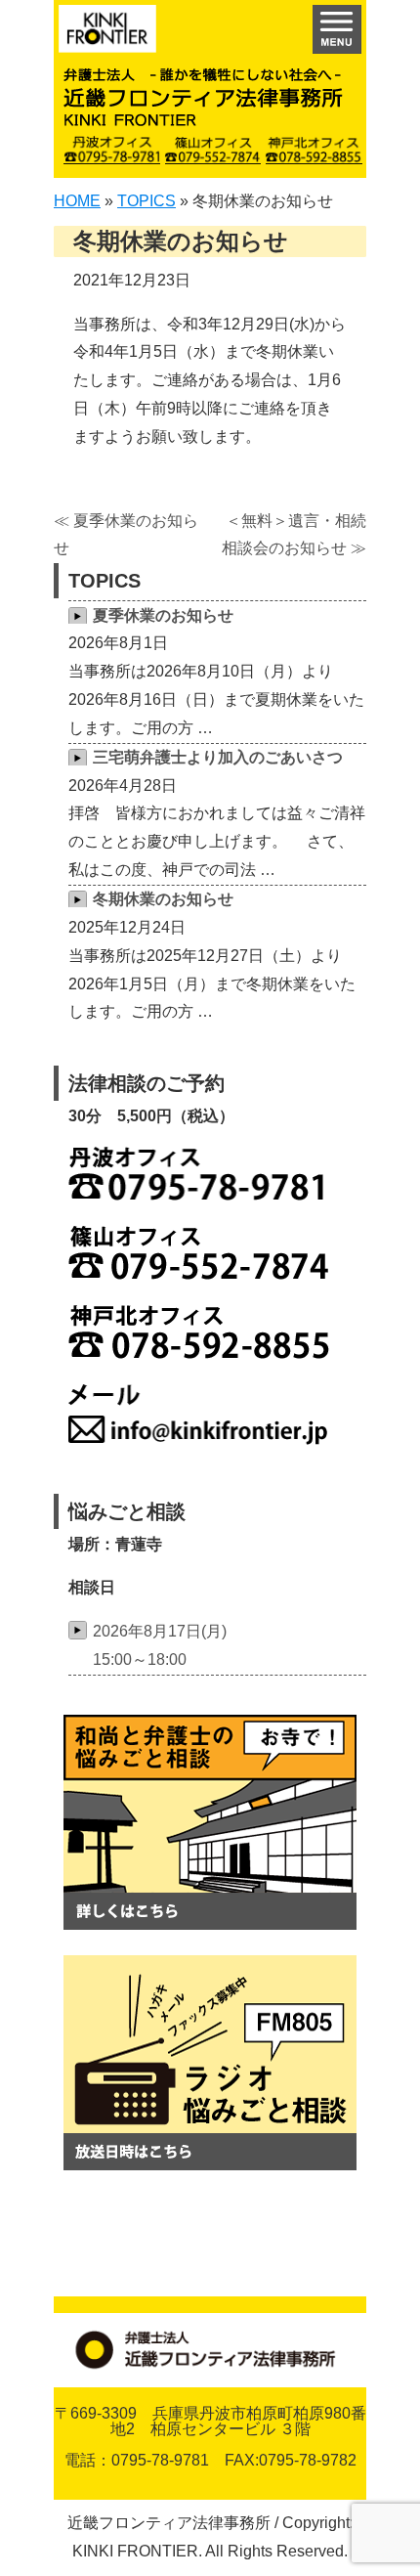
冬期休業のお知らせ (163, 899)
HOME (77, 201)
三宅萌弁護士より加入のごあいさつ (218, 757)
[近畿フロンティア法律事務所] (107, 34)
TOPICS (147, 201)
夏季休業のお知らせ (163, 615)
